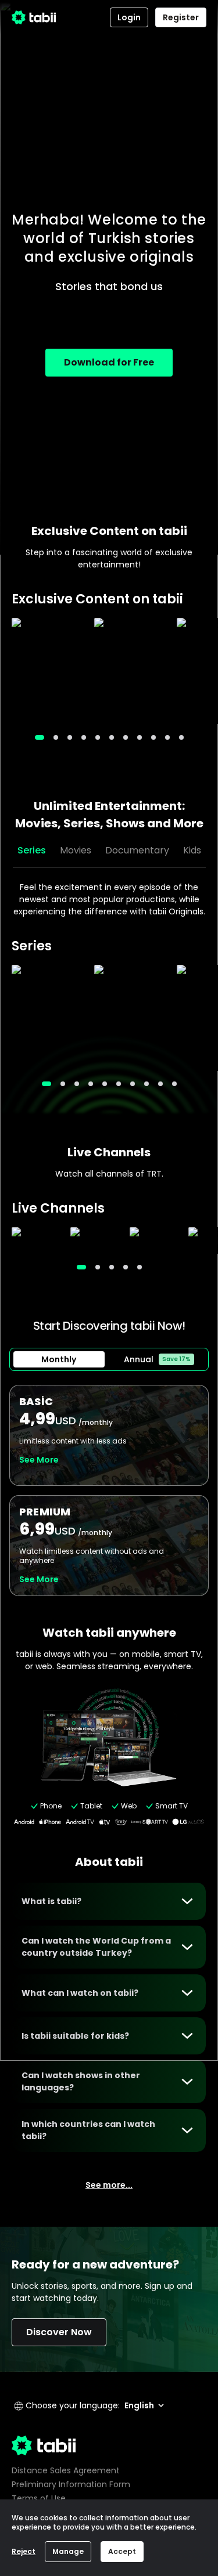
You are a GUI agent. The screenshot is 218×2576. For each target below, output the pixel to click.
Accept (122, 2551)
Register (181, 17)
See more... (109, 2185)
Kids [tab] (192, 850)
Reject (24, 2551)
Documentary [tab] (137, 850)
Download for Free (109, 362)
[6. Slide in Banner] (126, 737)
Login (129, 17)
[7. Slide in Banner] (140, 737)
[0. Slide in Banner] (40, 737)
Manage (68, 2551)
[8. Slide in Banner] (153, 737)
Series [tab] (32, 850)
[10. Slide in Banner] (181, 737)
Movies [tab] (76, 850)
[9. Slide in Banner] (167, 737)
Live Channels (109, 1152)
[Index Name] (47, 671)
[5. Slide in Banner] (112, 737)
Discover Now (59, 2332)
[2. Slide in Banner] (70, 737)
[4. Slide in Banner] (98, 737)
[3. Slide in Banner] (84, 737)
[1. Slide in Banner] (56, 737)
